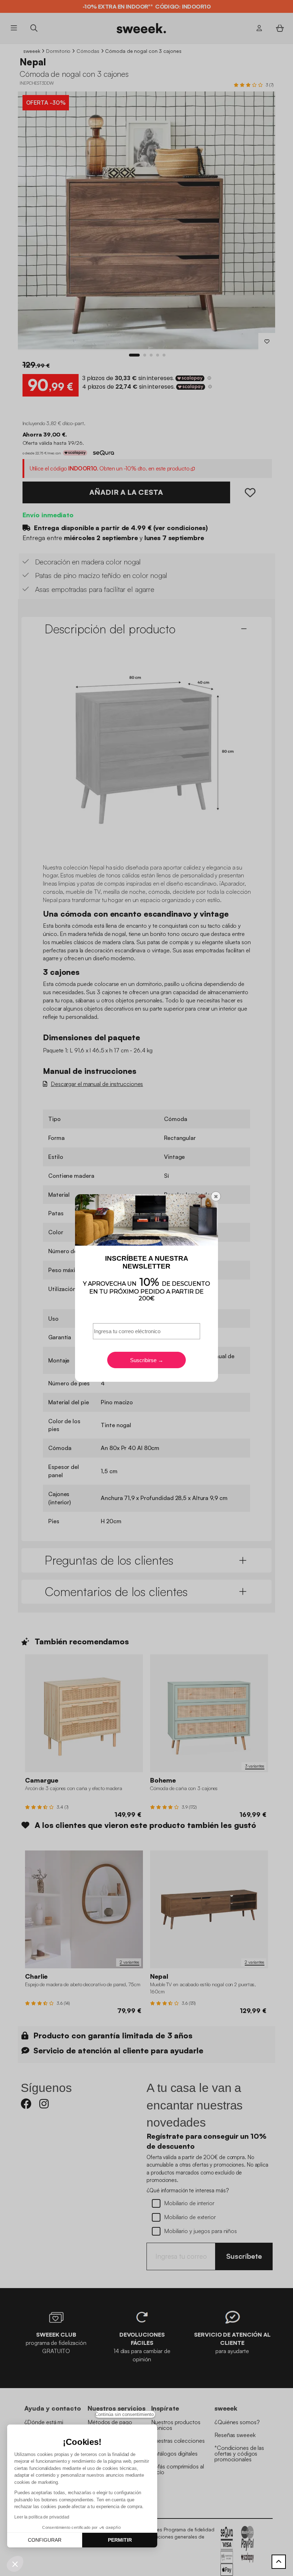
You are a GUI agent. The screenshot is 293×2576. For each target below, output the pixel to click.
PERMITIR (120, 2540)
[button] (15, 2564)
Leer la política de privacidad (42, 2517)
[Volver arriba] (279, 2562)
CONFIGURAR (45, 2540)
